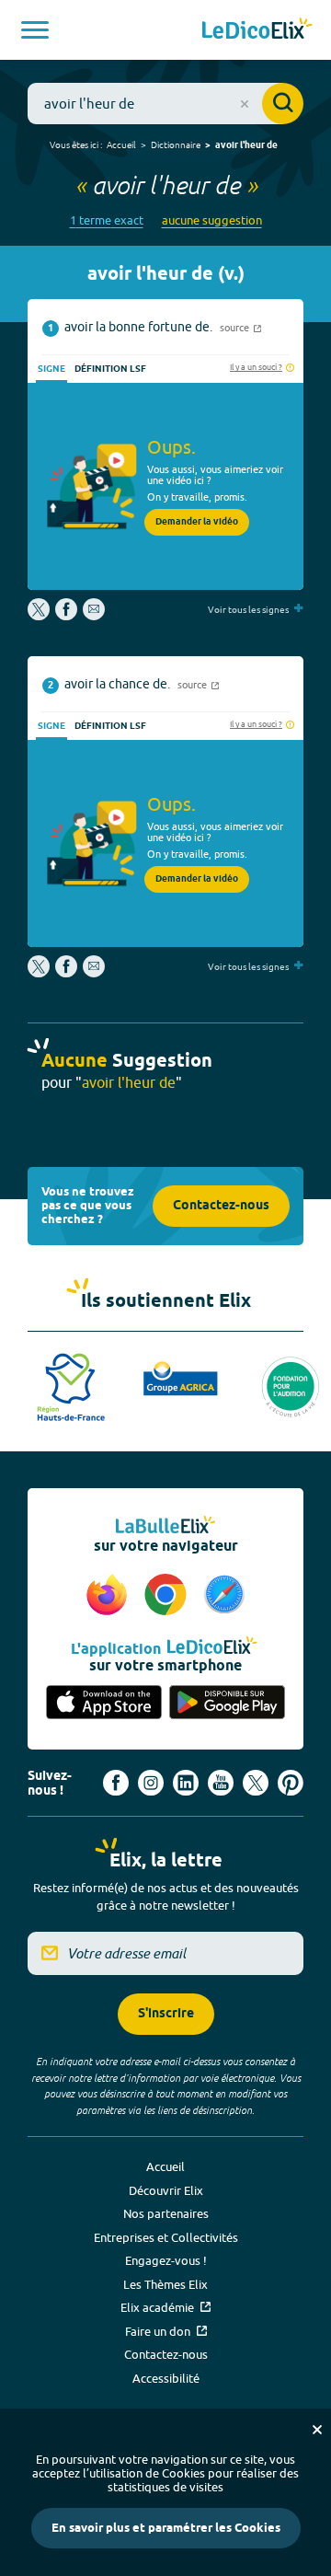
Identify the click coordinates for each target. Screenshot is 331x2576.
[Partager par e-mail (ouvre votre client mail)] (94, 616)
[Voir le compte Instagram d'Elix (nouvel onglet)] (151, 1783)
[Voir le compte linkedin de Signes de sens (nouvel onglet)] (186, 1783)
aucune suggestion (212, 220)
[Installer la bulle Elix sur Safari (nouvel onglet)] (224, 1596)
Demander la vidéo (197, 522)
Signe (51, 369)
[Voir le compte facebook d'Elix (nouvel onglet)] (116, 1783)
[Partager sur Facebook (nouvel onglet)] (66, 616)
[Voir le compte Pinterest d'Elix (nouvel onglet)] (291, 1783)
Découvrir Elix (166, 2190)
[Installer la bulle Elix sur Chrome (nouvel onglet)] (168, 1596)
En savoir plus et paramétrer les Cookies (166, 2528)
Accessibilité (166, 2378)
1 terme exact (107, 220)
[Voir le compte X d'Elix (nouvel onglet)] (256, 1783)
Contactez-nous (221, 1206)
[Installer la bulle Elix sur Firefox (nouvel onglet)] (109, 1596)
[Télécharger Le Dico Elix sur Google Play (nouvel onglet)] (227, 1704)
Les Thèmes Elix (165, 2284)
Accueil (121, 144)
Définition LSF (110, 369)
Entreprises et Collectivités (166, 2237)
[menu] (35, 30)
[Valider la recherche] (283, 104)
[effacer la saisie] (245, 104)
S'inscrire (166, 2014)
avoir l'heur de (246, 145)
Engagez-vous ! (166, 2260)
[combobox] (165, 104)
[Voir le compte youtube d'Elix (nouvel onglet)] (221, 1783)
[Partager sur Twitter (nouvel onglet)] (40, 616)
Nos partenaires (166, 2213)
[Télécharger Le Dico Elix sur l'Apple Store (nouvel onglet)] (104, 1704)
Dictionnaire (176, 144)
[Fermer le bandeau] (317, 2430)
